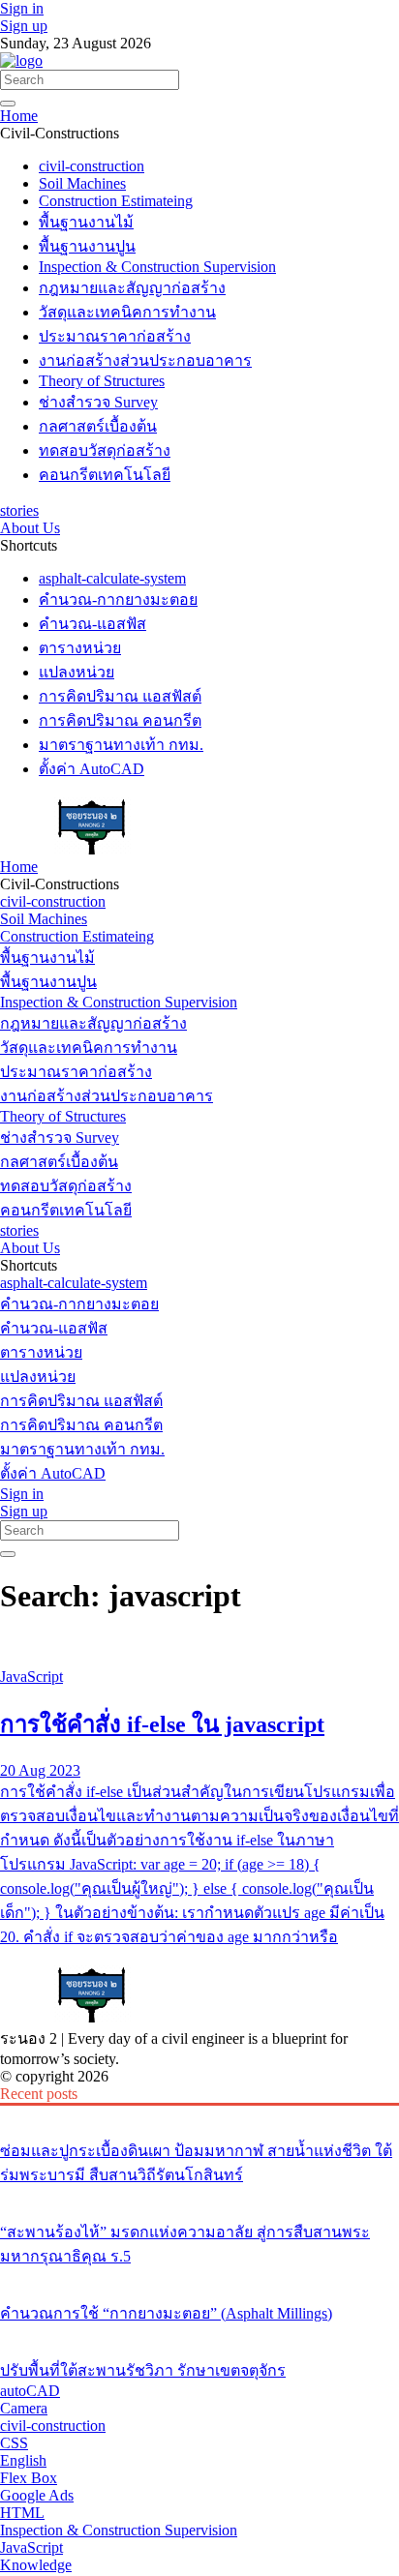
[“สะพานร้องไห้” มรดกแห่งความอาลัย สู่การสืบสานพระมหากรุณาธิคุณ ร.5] (199, 2196)
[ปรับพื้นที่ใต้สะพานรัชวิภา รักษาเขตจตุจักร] (199, 2334)
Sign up (24, 26)
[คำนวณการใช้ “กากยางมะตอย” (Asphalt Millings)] (199, 2277)
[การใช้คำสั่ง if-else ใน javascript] (199, 1644)
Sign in (22, 8)
